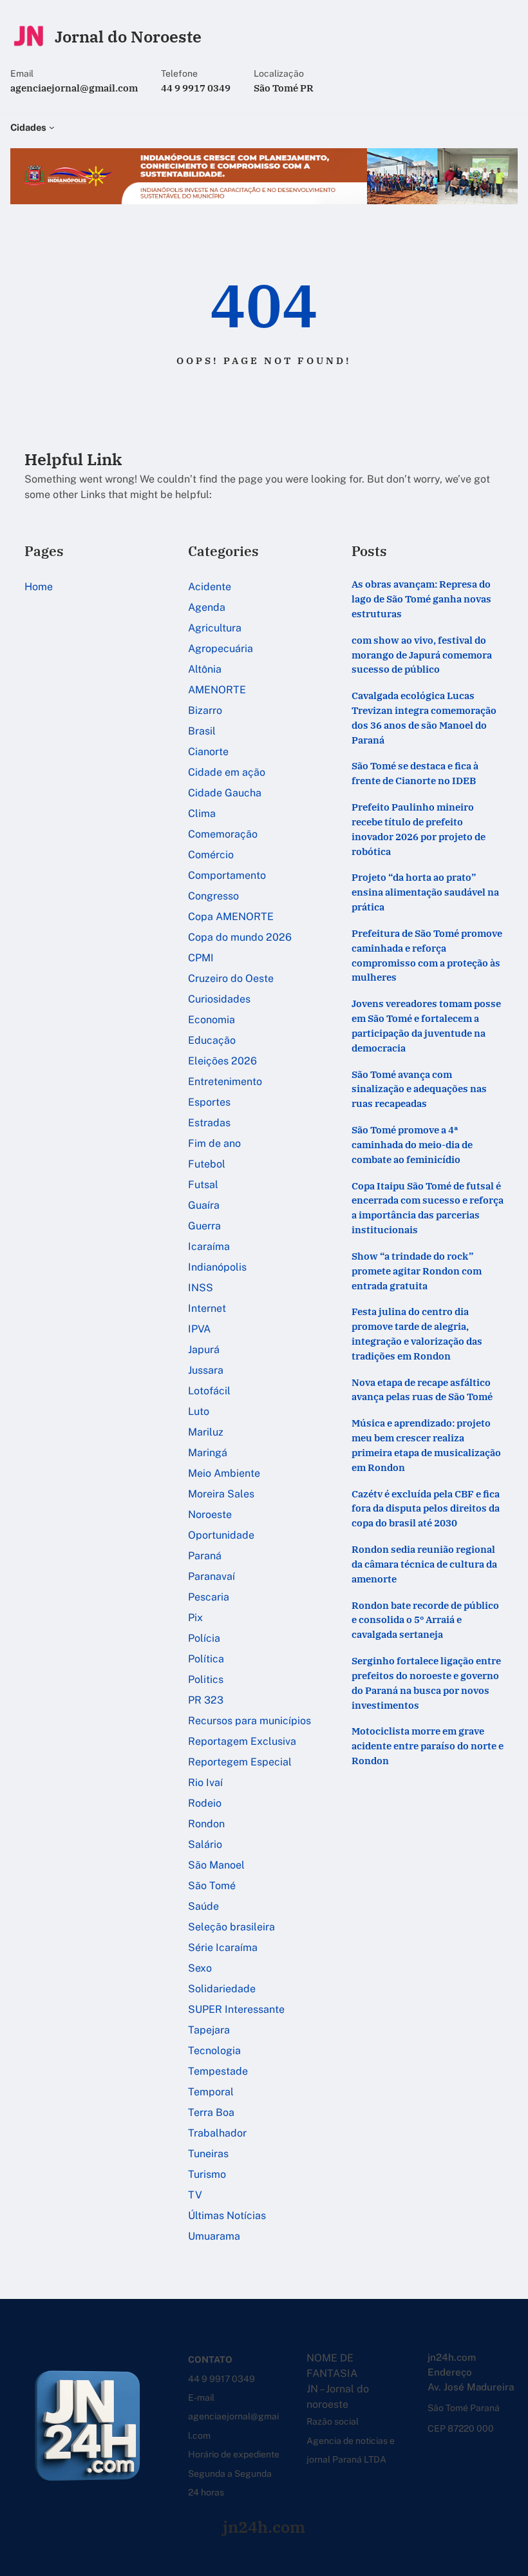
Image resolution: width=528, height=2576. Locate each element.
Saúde (203, 1906)
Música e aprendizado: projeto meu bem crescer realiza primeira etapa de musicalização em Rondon (426, 1445)
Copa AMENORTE (231, 917)
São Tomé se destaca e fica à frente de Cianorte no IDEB (415, 773)
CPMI (201, 958)
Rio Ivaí (205, 1783)
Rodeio (205, 1803)
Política (206, 1659)
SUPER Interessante (236, 2009)
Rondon (206, 1824)
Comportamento (227, 875)
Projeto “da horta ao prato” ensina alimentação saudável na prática (425, 892)
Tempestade (218, 2071)
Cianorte (208, 752)
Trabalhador (217, 2133)
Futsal (203, 1185)
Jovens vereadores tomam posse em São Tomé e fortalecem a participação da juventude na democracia (426, 1025)
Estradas (209, 1123)
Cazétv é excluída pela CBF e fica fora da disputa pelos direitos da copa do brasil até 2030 (426, 1508)
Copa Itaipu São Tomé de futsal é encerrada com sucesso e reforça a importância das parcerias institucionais (428, 1207)
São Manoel (216, 1865)
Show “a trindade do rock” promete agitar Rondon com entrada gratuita (417, 1271)
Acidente (210, 587)
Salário (205, 1844)
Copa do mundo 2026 (240, 937)
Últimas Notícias (227, 2216)
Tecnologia (214, 2051)
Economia (212, 1020)
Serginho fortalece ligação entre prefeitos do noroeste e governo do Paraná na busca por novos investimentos (426, 1682)
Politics (206, 1679)
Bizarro (205, 710)
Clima (202, 813)
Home (39, 587)
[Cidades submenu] (52, 127)
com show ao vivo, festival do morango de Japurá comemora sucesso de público (422, 655)
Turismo (207, 2174)
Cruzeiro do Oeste (231, 978)
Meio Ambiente (224, 1473)
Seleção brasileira (231, 1927)
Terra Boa (211, 2112)
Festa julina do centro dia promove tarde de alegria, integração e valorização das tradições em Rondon (417, 1333)
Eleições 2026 (222, 1061)
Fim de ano (214, 1143)
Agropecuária (221, 649)
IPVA (199, 1329)
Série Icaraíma (223, 1947)
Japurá (204, 1350)
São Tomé (212, 1886)
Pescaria (209, 1597)
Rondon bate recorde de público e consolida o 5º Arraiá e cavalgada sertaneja (425, 1620)
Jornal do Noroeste (128, 36)
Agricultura (215, 628)
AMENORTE (217, 690)
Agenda (207, 607)
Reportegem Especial (240, 1762)
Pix (195, 1618)
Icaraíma (209, 1246)
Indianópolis (217, 1267)
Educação (212, 1040)
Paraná (205, 1556)
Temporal (211, 2092)
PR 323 (206, 1700)
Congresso (213, 896)
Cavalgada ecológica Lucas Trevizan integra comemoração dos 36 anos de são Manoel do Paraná (424, 717)
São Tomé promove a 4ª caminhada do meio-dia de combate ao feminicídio (412, 1144)
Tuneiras (208, 2154)
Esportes (209, 1102)
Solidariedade (222, 1989)
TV (195, 2195)
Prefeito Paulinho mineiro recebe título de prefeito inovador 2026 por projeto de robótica (419, 829)
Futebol (207, 1164)
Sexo (200, 1968)
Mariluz (206, 1432)
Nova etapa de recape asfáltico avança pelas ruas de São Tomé (422, 1389)
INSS (201, 1288)
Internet (207, 1308)
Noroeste (210, 1514)
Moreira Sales (221, 1494)
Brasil (202, 731)
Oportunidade (221, 1535)
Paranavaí (212, 1576)
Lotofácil (209, 1391)
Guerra (204, 1226)
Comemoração (223, 834)
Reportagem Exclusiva (242, 1741)
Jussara (206, 1370)
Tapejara (209, 2030)
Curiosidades (219, 999)
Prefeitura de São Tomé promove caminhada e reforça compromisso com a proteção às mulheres (427, 955)
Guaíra (204, 1205)
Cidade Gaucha (225, 793)
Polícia (204, 1638)
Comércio (211, 855)
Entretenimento (225, 1081)
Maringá (208, 1453)
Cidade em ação (227, 772)
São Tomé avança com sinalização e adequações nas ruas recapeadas (419, 1089)
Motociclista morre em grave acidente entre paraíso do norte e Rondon (428, 1745)
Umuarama (214, 2236)
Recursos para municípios (250, 1721)
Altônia (205, 669)
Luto (199, 1411)
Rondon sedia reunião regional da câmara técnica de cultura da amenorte (424, 1564)
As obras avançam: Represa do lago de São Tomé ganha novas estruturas (421, 599)
